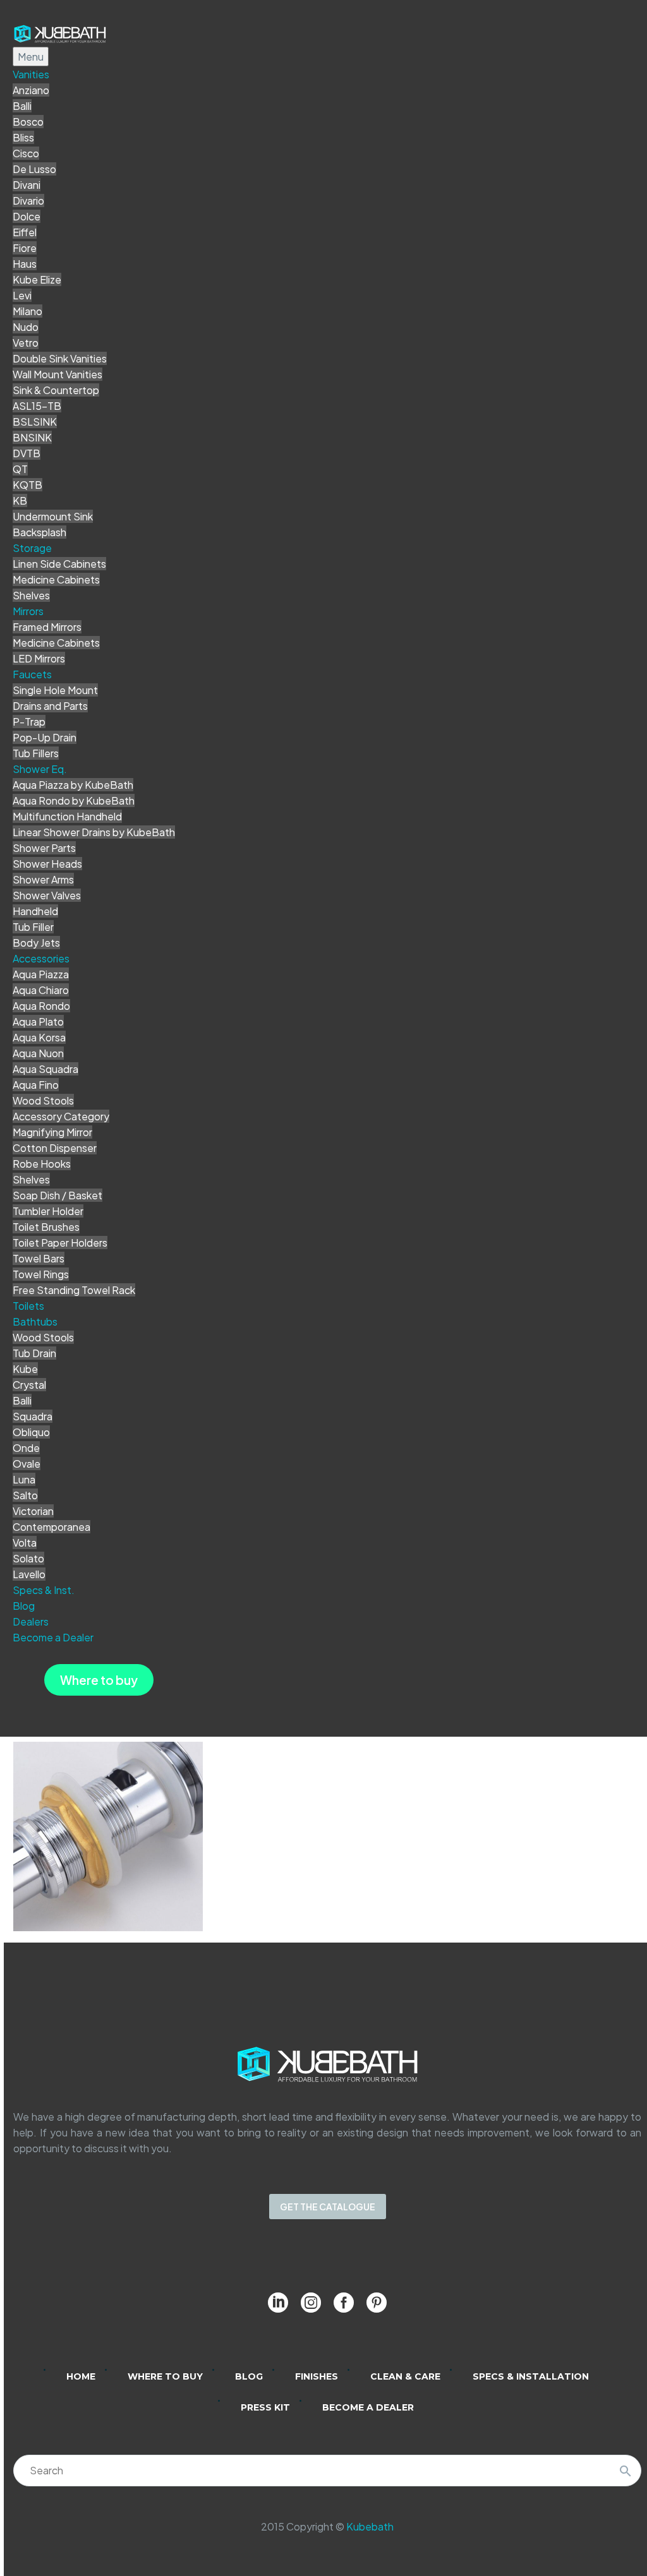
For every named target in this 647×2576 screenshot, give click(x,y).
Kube (25, 1369)
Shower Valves (47, 895)
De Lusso (34, 169)
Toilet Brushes (46, 1227)
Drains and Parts (50, 706)
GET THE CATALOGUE (328, 2207)
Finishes (317, 2376)
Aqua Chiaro (41, 990)
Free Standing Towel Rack (74, 1290)
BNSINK (32, 437)
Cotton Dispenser (55, 1148)
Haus (25, 264)
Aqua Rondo (41, 1006)
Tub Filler (33, 927)
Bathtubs (35, 1321)
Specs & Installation (531, 2376)
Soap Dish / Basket (57, 1195)
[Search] (626, 2471)
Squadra (33, 1416)
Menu (31, 57)
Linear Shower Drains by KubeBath (94, 832)
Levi (22, 295)
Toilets (28, 1306)
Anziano (31, 90)
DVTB (27, 453)
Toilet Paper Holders (60, 1243)
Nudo (26, 327)
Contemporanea (51, 1527)
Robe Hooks (42, 1164)
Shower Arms (43, 879)
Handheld (35, 911)
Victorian (33, 1511)
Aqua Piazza (41, 974)
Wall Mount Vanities (57, 374)
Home (81, 2376)
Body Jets (36, 943)
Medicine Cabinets (56, 579)
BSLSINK (35, 422)
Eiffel (25, 232)
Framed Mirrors (47, 627)
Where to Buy (165, 2376)
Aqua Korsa (39, 1037)
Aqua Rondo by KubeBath (74, 800)
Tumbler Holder (48, 1211)
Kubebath (370, 2526)
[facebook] (344, 2303)
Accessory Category (61, 1116)
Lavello (29, 1574)
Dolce (27, 216)
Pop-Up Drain (45, 737)
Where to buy (99, 1680)
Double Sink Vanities (60, 358)
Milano (27, 311)
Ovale (27, 1464)
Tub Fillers (36, 753)
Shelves (31, 595)
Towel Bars (39, 1258)
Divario (28, 201)
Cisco (26, 153)
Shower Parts (44, 848)
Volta (25, 1543)
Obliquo (31, 1432)
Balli (22, 106)
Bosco (28, 122)
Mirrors (28, 611)
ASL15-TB (37, 406)
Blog (24, 1606)
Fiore (25, 248)
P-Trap (29, 722)
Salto (25, 1495)
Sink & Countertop (56, 390)
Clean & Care (405, 2376)
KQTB (27, 485)
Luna (24, 1479)
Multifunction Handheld (67, 816)
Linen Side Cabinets (59, 564)
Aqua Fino (36, 1085)
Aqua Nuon (38, 1053)
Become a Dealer (53, 1637)
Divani (27, 185)
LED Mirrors (39, 658)
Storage (32, 548)
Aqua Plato (38, 1021)
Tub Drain (34, 1353)
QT (20, 469)
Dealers (31, 1621)
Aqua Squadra (45, 1069)
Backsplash (39, 532)
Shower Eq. (40, 769)
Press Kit (265, 2407)
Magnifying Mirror (52, 1132)
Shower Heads (47, 864)
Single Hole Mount (55, 690)
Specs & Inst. (44, 1590)
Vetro (26, 343)
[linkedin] (278, 2303)
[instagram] (311, 2303)
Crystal (29, 1385)
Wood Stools (43, 1100)
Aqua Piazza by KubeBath (73, 785)
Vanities (31, 74)
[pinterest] (377, 2303)
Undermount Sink (53, 516)
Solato (28, 1558)
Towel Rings (41, 1274)
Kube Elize (37, 279)
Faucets (32, 674)
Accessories (41, 958)
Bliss (23, 137)
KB (20, 500)
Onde (26, 1448)
